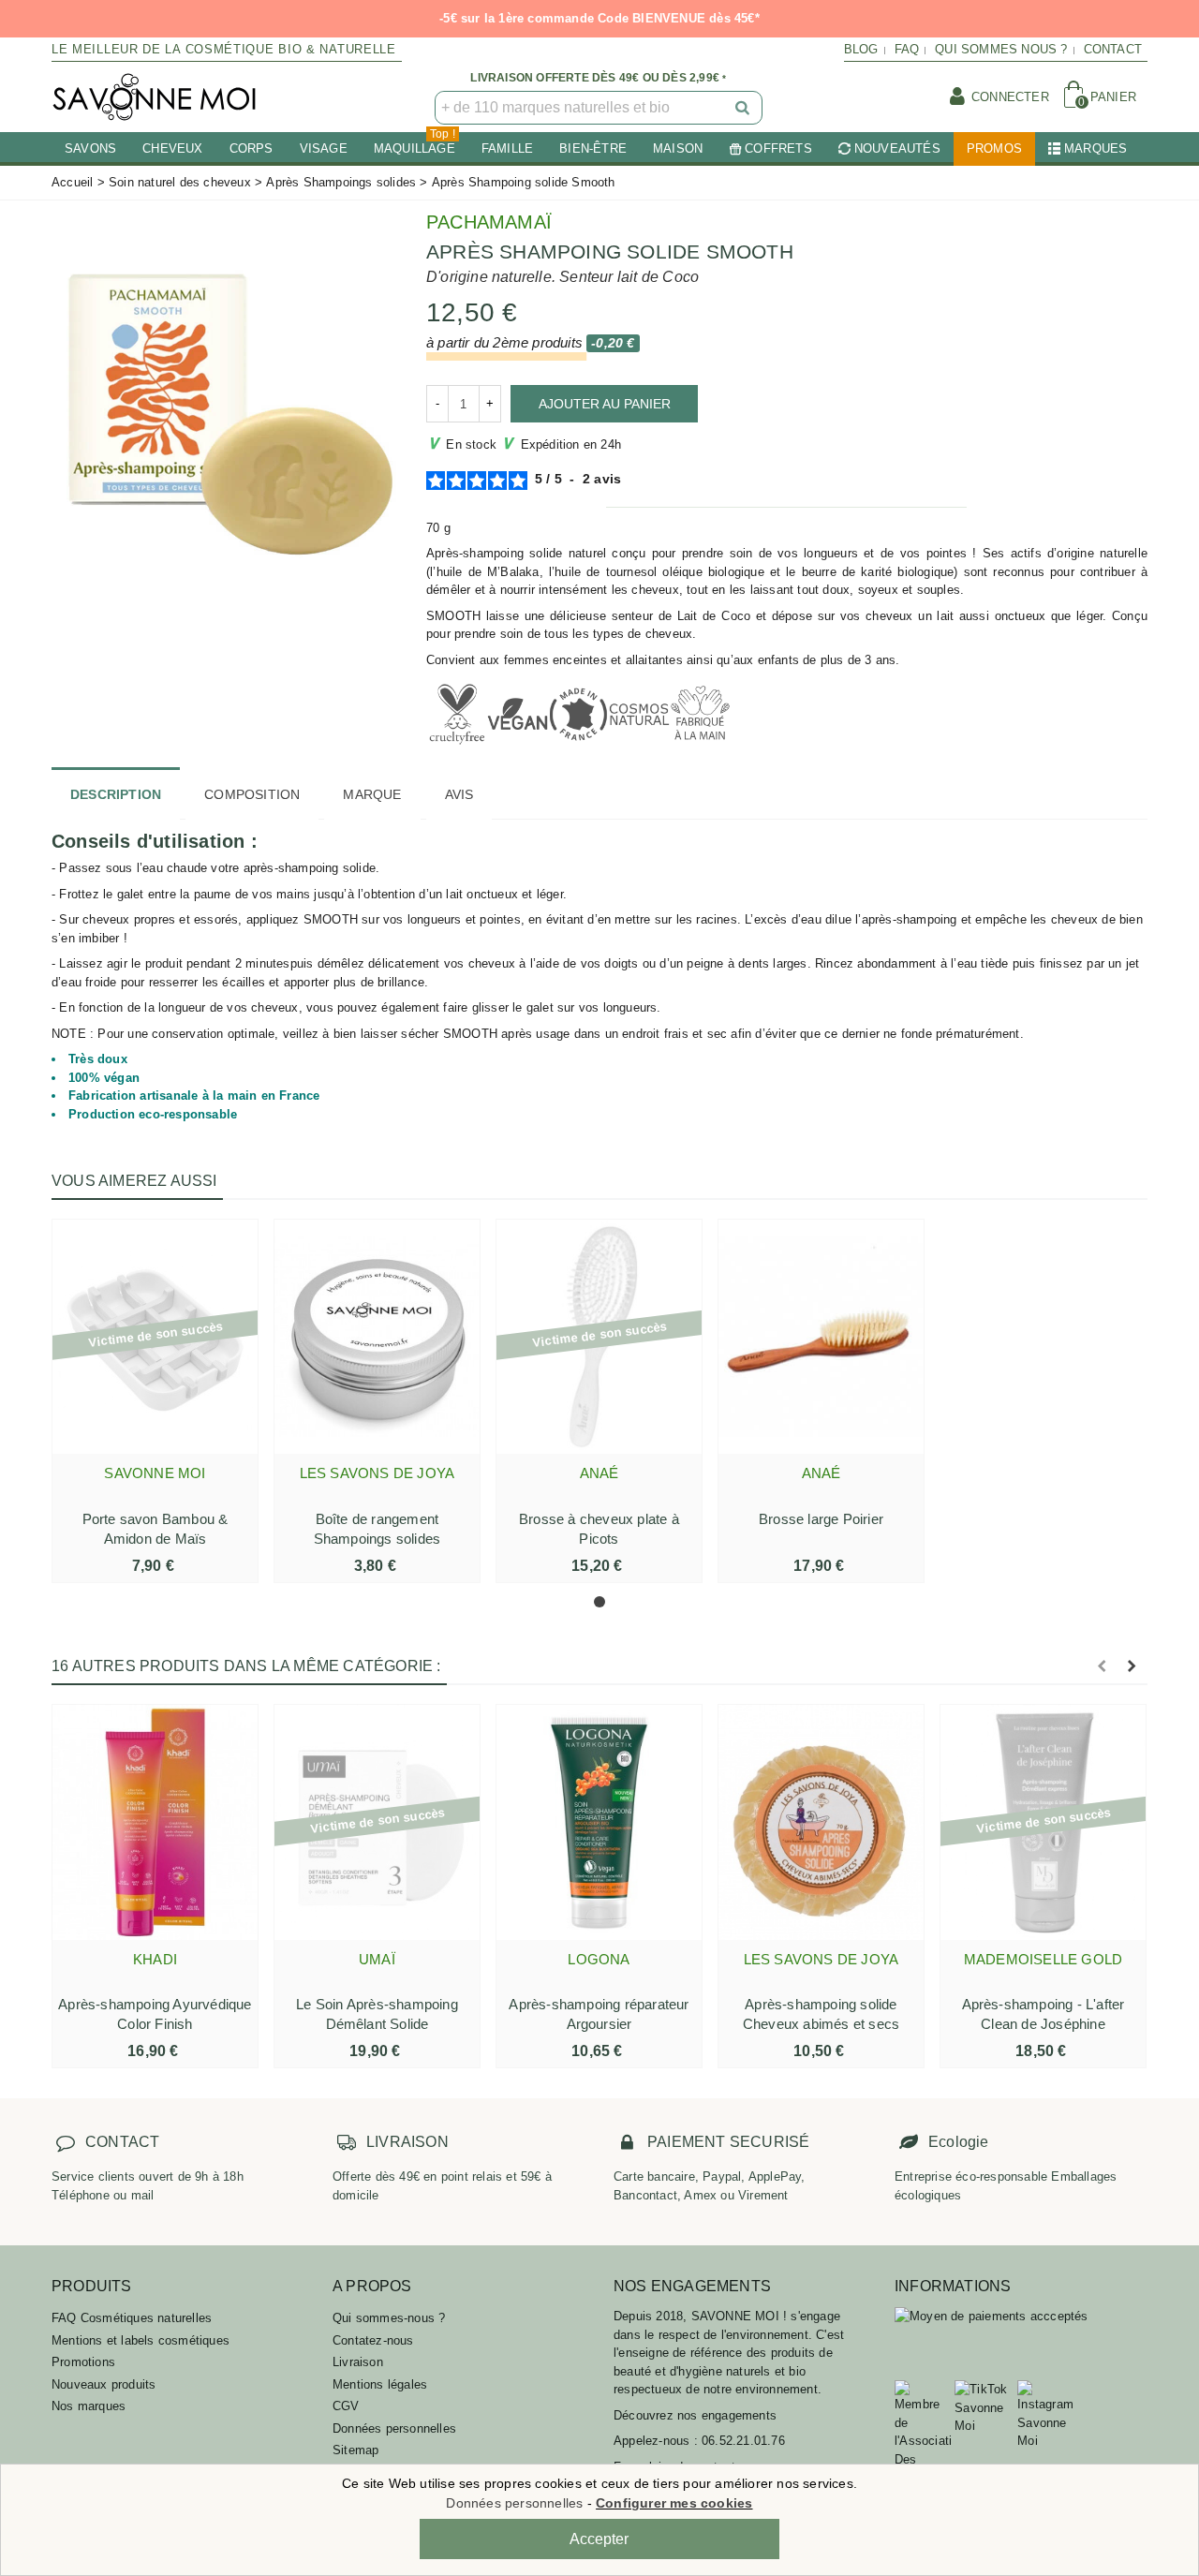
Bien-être (593, 148)
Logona (599, 1959)
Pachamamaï (489, 222)
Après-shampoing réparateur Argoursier (599, 2014)
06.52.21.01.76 (743, 2441)
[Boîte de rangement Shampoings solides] (377, 1337)
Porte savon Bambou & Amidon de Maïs (155, 1529)
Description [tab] (116, 794)
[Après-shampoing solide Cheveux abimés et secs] (821, 1822)
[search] (744, 108)
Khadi (155, 1959)
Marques (1095, 148)
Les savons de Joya (377, 1473)
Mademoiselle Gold (1043, 1959)
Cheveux (172, 148)
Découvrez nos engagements (695, 2415)
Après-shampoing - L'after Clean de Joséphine (1044, 2014)
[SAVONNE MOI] (155, 97)
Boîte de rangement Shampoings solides (377, 1529)
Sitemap (355, 2450)
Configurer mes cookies (674, 2503)
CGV (346, 2406)
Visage (324, 148)
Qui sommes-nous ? (389, 2318)
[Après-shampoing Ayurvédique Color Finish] (155, 1822)
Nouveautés (897, 148)
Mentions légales (380, 2384)
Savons (90, 148)
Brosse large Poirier (821, 1519)
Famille (507, 148)
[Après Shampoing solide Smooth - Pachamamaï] (225, 406)
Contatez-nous (373, 2340)
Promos (994, 148)
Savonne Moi (155, 1473)
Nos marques (89, 2406)
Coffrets (778, 148)
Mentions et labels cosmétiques (141, 2340)
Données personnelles (394, 2428)
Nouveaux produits (104, 2384)
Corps (252, 148)
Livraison (358, 2362)
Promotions (83, 2362)
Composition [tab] (252, 794)
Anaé (599, 1473)
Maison (678, 148)
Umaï (377, 1959)
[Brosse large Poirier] (821, 1337)
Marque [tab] (372, 794)
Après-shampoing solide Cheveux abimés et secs (821, 2014)
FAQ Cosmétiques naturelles (132, 2318)
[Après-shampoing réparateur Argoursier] (599, 1822)
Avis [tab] (459, 794)
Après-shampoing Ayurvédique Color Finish (155, 2014)
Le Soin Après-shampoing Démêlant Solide (377, 2014)
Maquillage (414, 144)
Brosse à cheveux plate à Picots (599, 1529)
